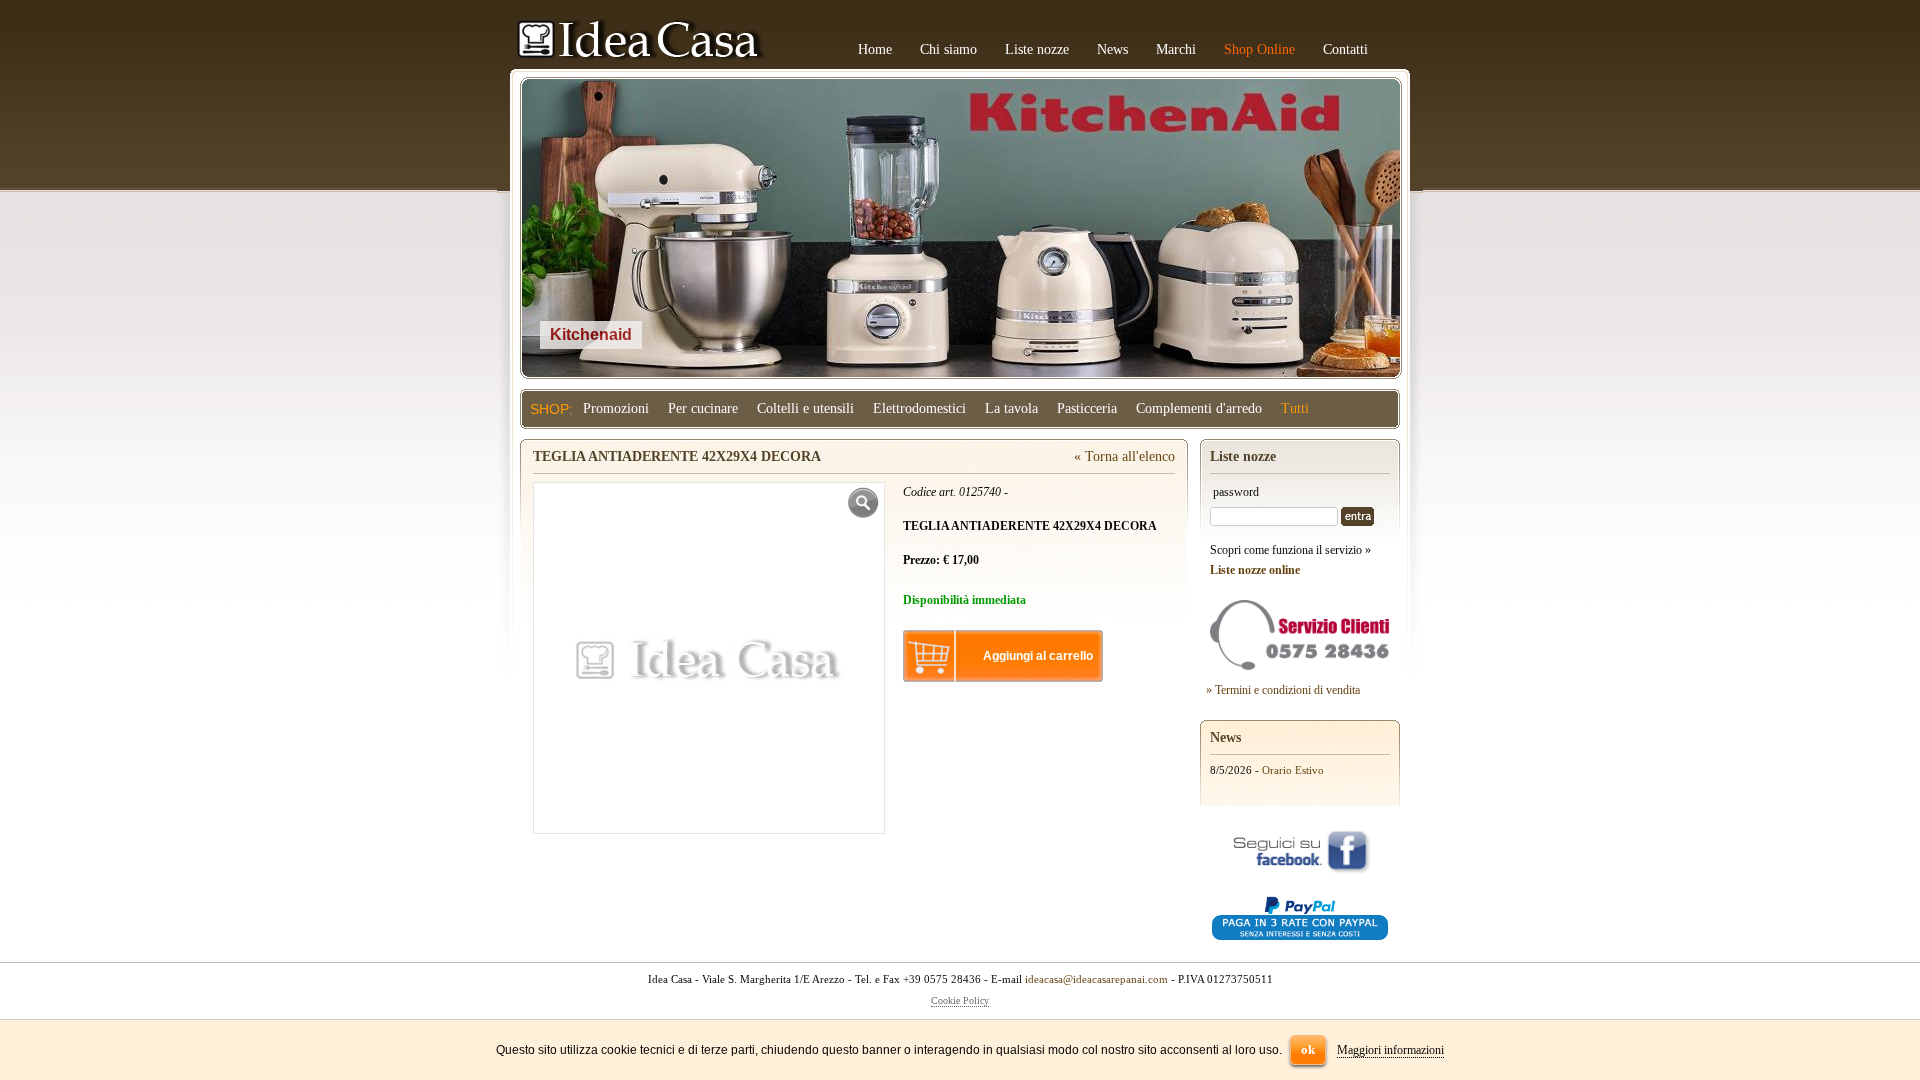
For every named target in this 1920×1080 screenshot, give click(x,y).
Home (875, 49)
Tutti (1295, 408)
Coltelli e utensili (805, 408)
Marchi (1176, 49)
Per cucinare (703, 408)
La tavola (1011, 408)
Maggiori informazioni (1390, 1050)
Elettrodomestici (919, 408)
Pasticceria (1087, 408)
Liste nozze (1037, 49)
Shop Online (1259, 49)
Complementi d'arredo (1199, 408)
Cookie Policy (960, 1000)
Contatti (1345, 49)
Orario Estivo (1293, 770)
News (1112, 49)
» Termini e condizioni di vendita (1283, 690)
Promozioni (616, 408)
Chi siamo (948, 49)
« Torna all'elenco (1124, 456)
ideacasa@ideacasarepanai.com (1096, 979)
